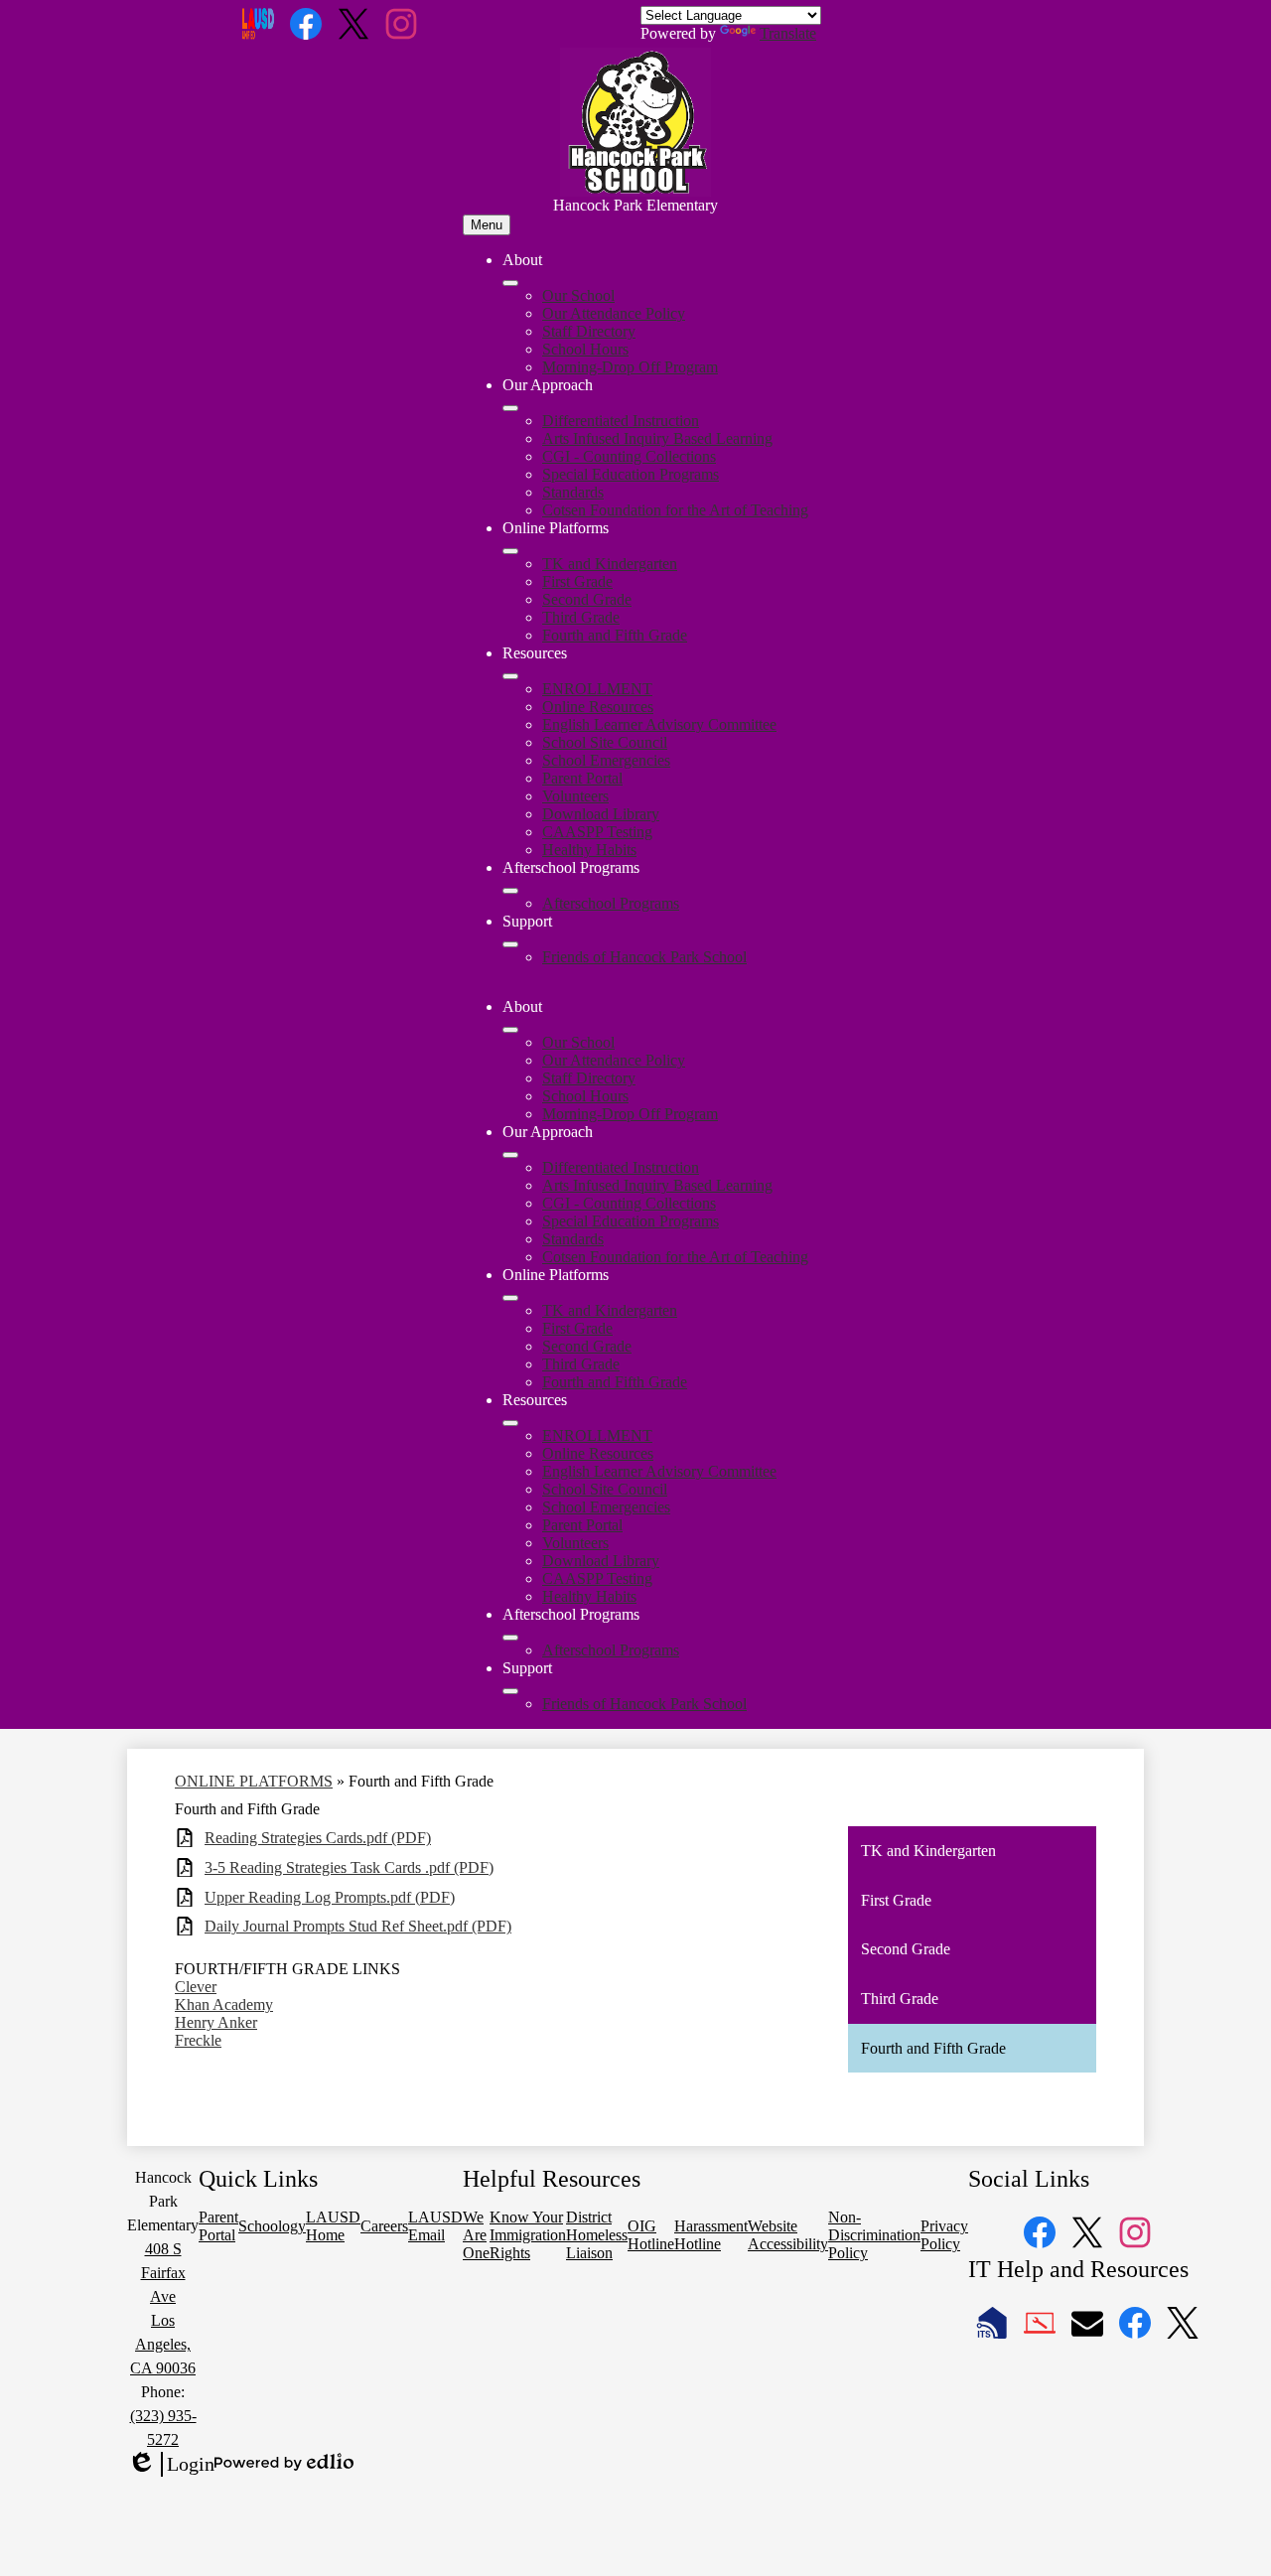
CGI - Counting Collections (629, 456)
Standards (573, 492)
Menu (487, 225)
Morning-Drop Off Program (630, 367)
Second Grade (587, 599)
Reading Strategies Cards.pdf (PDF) (318, 1838)
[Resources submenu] (510, 676)
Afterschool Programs (611, 903)
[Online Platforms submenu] (510, 551)
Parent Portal (582, 778)
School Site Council (605, 742)
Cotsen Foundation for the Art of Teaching (675, 510)
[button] (510, 1030)
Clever (196, 1987)
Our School (578, 295)
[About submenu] (510, 283)
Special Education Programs (631, 474)
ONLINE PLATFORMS (254, 1781)
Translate (788, 33)
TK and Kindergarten (610, 564)
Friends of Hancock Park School (644, 957)
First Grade (577, 581)
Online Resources (598, 707)
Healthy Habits (589, 850)
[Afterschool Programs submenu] (510, 891)
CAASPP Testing (597, 832)
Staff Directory (589, 331)
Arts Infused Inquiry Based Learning (657, 438)
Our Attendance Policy (614, 313)
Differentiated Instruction (621, 421)
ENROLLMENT (597, 689)
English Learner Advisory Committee (659, 724)
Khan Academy (224, 2004)
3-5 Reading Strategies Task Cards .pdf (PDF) (349, 1867)
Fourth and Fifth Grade (615, 635)
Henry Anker (216, 2022)
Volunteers (575, 796)
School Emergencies (606, 760)
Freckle (198, 2040)
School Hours (585, 349)
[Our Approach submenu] (510, 408)
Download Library (601, 814)
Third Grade (581, 617)
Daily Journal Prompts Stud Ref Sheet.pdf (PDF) (358, 1926)
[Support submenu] (510, 944)
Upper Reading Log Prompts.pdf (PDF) (330, 1897)
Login (171, 2465)
